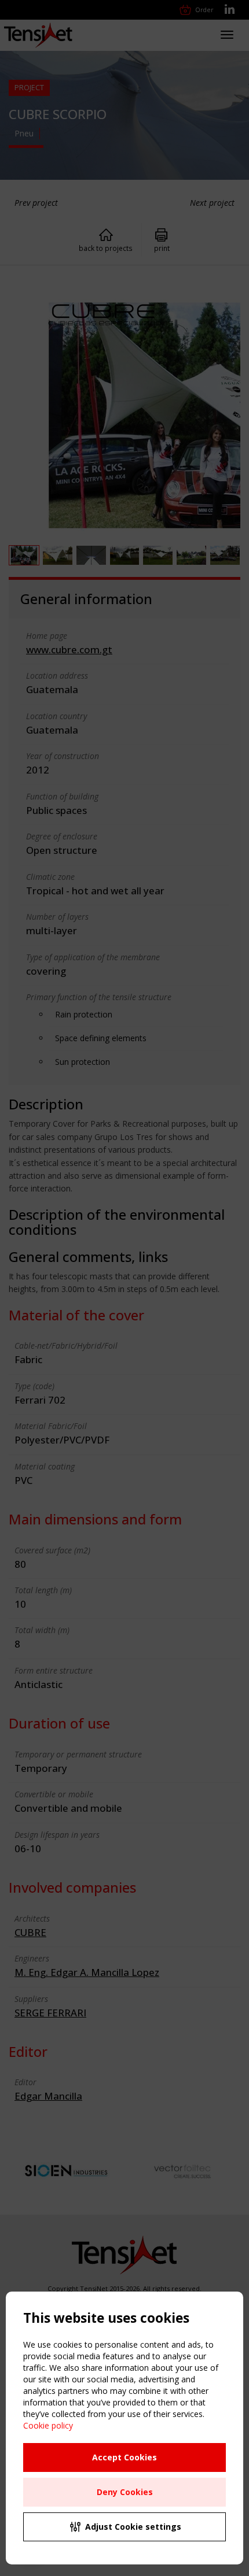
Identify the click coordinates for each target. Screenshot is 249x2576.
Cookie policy (48, 2425)
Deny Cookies (125, 2492)
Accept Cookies (124, 2457)
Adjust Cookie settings (133, 2527)
